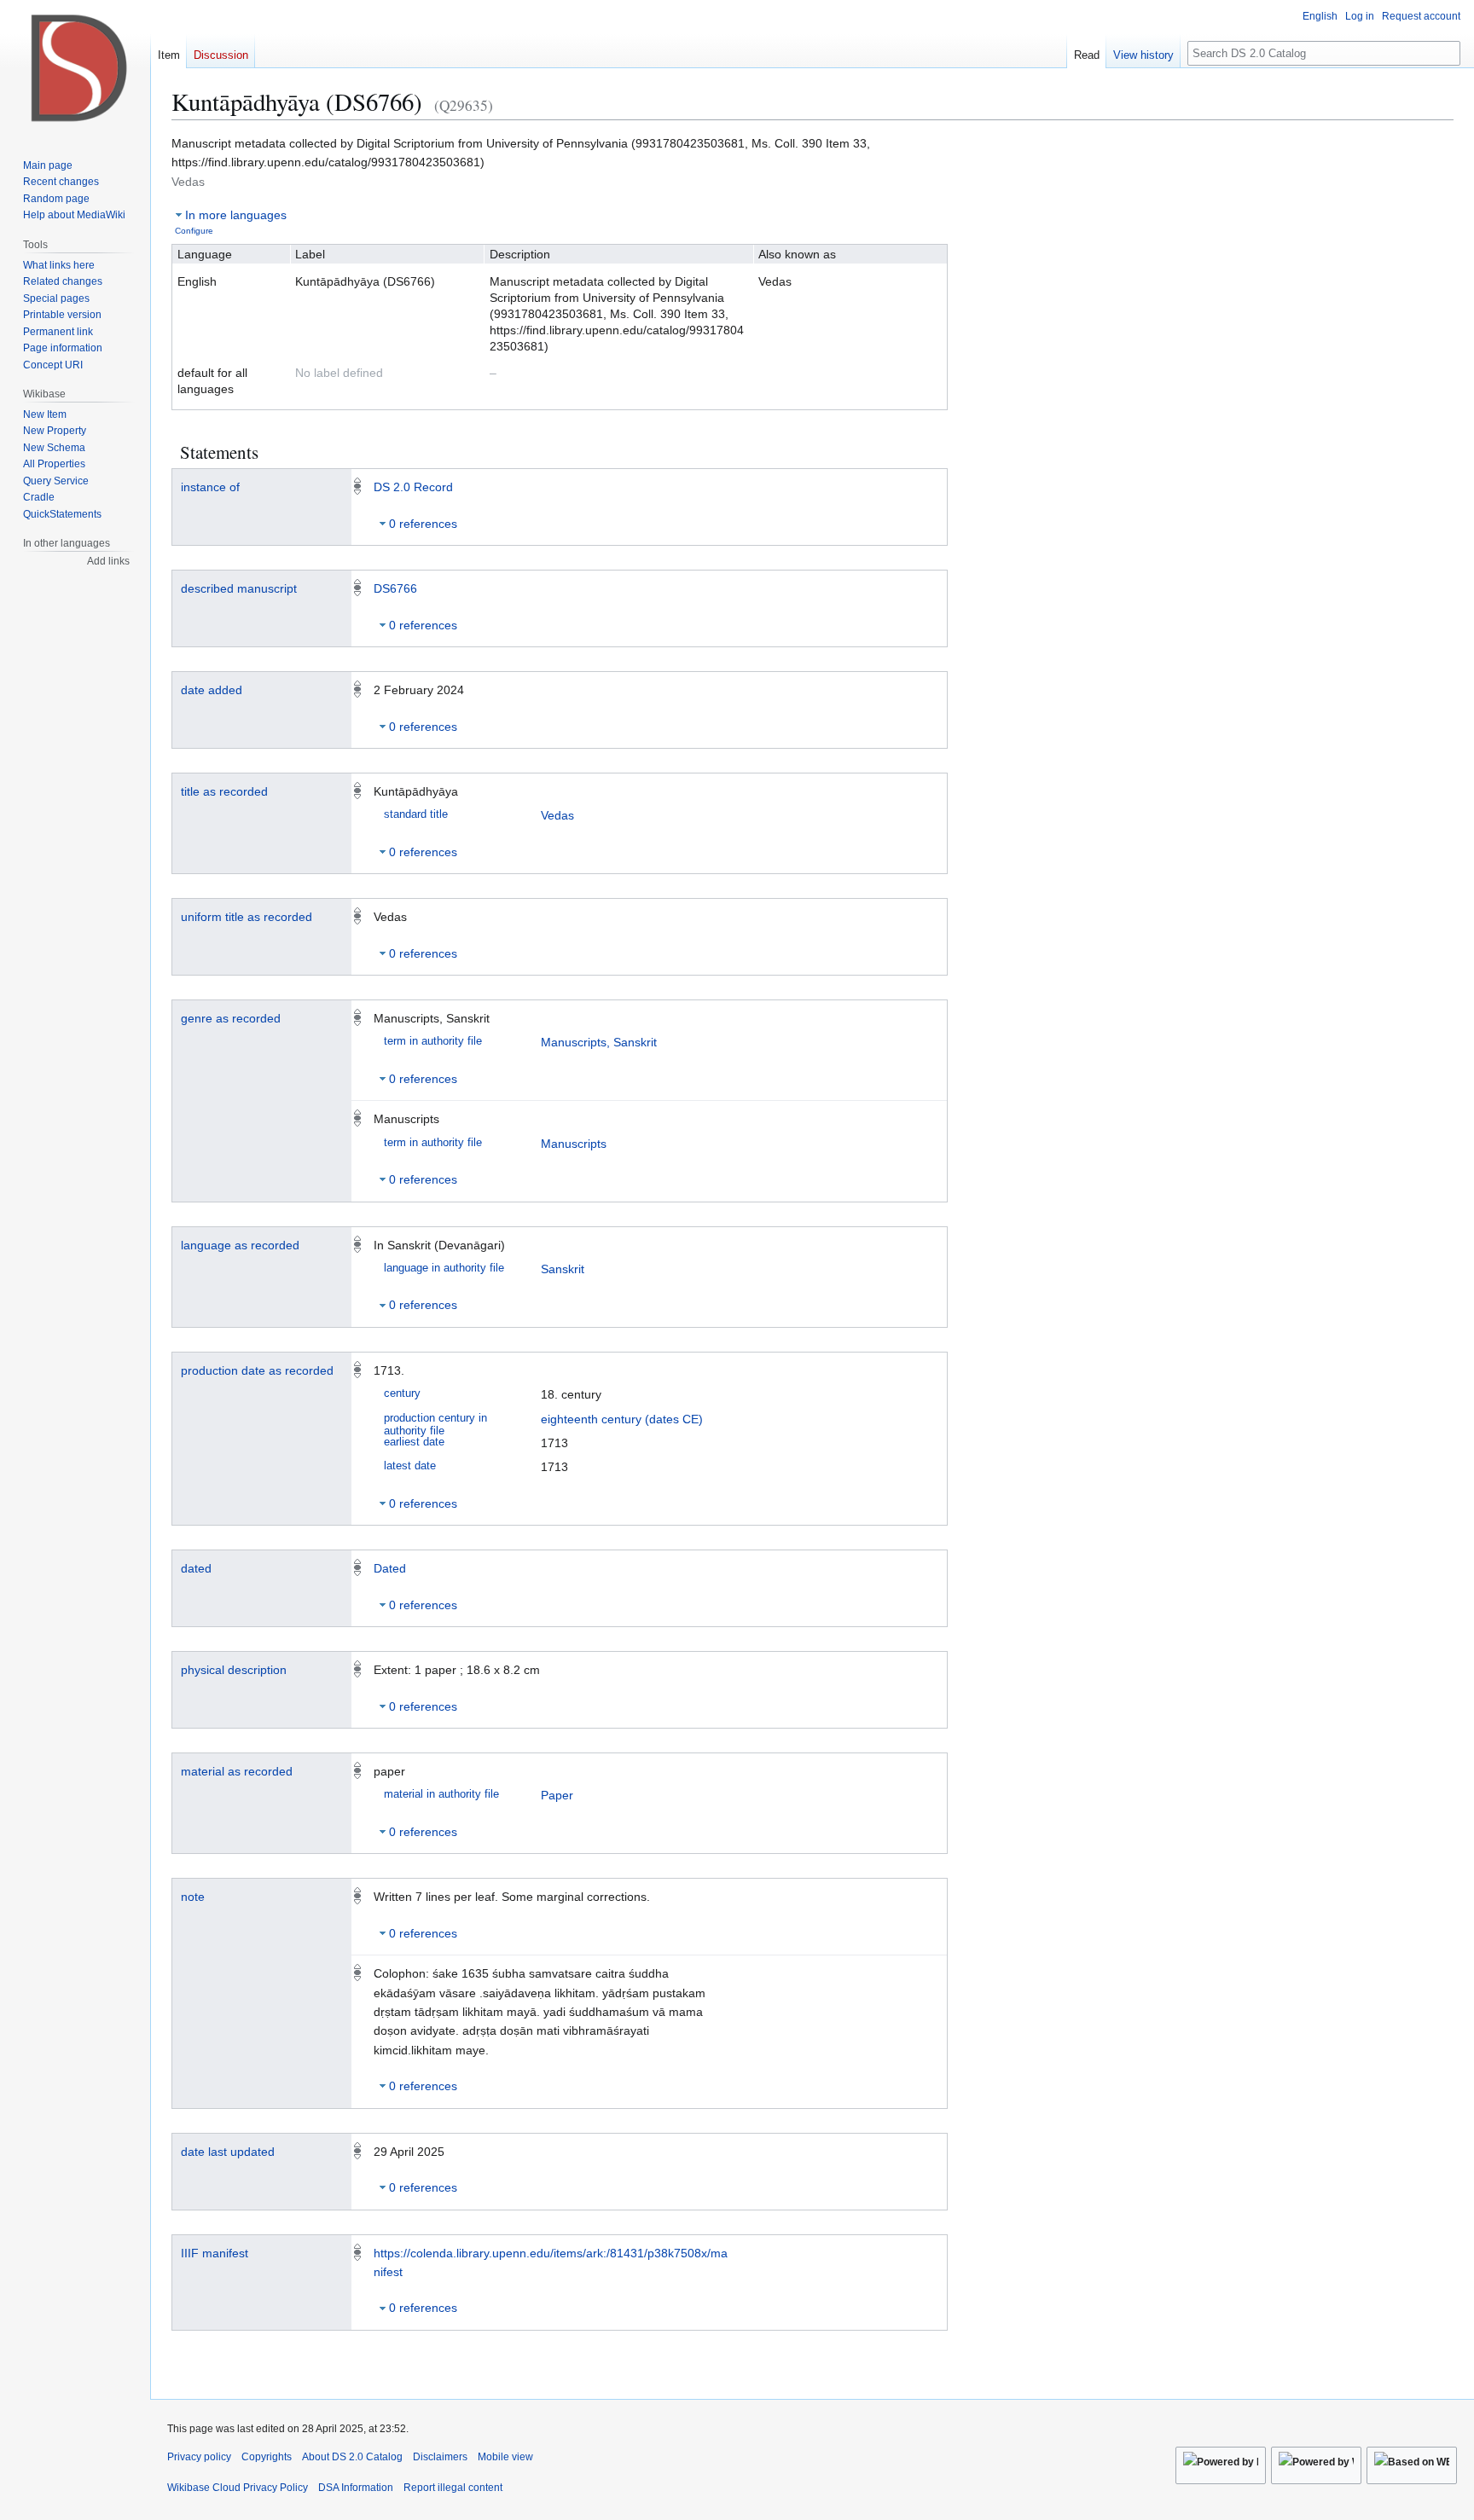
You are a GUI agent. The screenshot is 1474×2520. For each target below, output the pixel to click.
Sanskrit (563, 1269)
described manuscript (239, 588)
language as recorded (240, 1245)
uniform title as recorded (247, 917)
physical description (234, 1670)
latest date (410, 1466)
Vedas (557, 815)
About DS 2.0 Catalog (352, 2457)
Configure (194, 231)
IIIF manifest (215, 2253)
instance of (210, 487)
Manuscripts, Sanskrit (599, 1042)
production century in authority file (435, 1425)
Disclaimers (440, 2457)
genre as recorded (231, 1018)
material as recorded (237, 1771)
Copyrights (267, 2457)
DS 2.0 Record (413, 487)
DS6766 (395, 588)
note (193, 1897)
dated (196, 1568)
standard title (416, 814)
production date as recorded (257, 1370)
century (402, 1393)
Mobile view (505, 2457)
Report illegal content (453, 2488)
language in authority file (444, 1268)
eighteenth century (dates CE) (622, 1419)
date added (212, 690)
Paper (557, 1795)
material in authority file (441, 1794)
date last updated (228, 2152)
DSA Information (356, 2488)
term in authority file (433, 1041)
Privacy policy (199, 2457)
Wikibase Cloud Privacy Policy (238, 2488)
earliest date (414, 1442)
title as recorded (224, 791)
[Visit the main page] (75, 68)
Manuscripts (574, 1144)
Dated (390, 1568)
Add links (108, 561)
